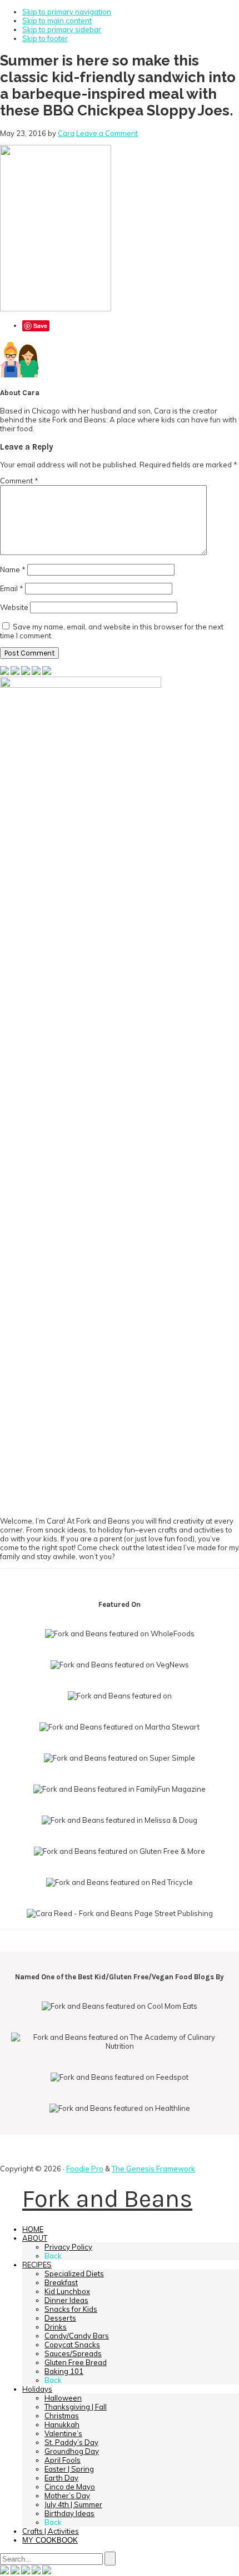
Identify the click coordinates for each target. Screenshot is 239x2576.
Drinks (56, 2327)
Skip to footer (45, 38)
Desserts (60, 2318)
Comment (19, 481)
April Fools (63, 2460)
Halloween (63, 2398)
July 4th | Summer (73, 2504)
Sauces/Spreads (73, 2353)
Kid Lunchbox (67, 2291)
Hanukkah (62, 2424)
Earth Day (61, 2478)
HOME (33, 2229)
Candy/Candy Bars (77, 2336)
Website (14, 607)
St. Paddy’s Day (71, 2442)
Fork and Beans (107, 2199)
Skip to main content (57, 21)
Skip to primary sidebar (62, 29)
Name (13, 569)
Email (12, 588)
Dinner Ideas (66, 2300)
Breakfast (61, 2282)
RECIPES (37, 2265)
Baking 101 (64, 2371)
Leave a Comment (107, 133)
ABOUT (35, 2238)
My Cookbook (50, 2540)
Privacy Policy (68, 2247)
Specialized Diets (74, 2273)
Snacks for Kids (71, 2309)
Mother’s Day (67, 2496)
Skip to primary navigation (67, 12)
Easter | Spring (69, 2469)
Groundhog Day (72, 2451)
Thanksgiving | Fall (76, 2407)
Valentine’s (63, 2433)
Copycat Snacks (72, 2345)
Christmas (62, 2416)
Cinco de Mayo (70, 2487)
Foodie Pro (85, 2169)
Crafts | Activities (51, 2531)
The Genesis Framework (153, 2169)
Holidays (37, 2389)
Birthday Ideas (69, 2513)
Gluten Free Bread (76, 2362)
